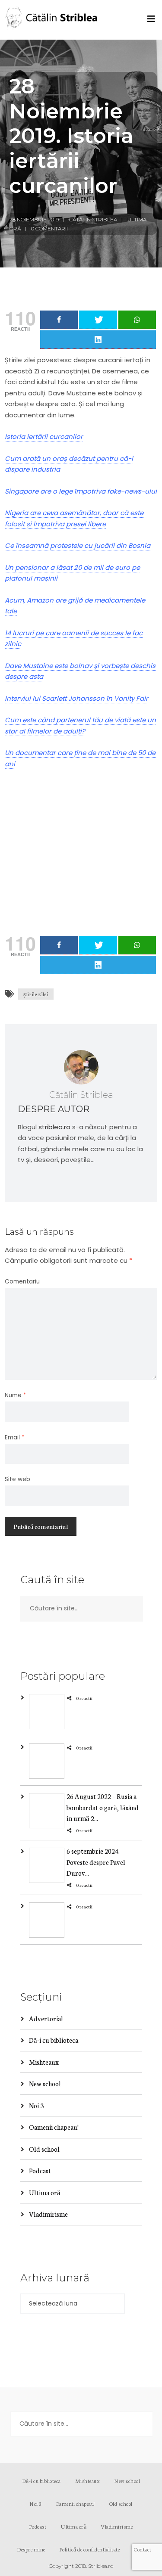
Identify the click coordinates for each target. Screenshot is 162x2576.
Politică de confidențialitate (90, 2549)
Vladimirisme (48, 2214)
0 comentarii (49, 228)
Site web (17, 1479)
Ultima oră (45, 2192)
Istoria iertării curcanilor (44, 437)
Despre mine (31, 2549)
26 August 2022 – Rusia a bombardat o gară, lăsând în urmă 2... (103, 1807)
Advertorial (46, 2018)
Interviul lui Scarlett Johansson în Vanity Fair (76, 698)
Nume (16, 1395)
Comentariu (22, 1282)
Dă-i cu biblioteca (54, 2040)
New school (45, 2083)
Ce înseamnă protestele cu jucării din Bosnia (78, 545)
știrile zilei (36, 994)
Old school (44, 2149)
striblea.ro (54, 1127)
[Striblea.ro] (52, 20)
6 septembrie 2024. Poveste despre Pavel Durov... (96, 1862)
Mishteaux (44, 2062)
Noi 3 (36, 2105)
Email (15, 1437)
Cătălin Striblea (93, 219)
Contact (143, 2549)
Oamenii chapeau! (54, 2127)
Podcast (40, 2170)
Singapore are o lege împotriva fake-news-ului (81, 491)
